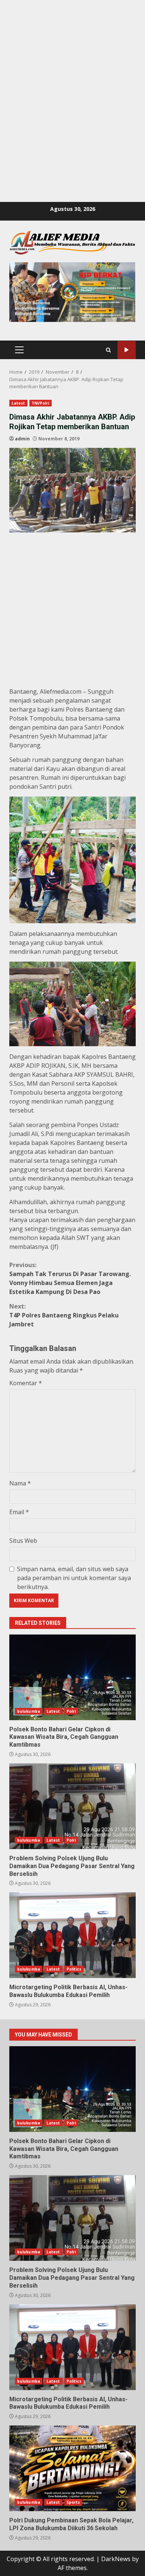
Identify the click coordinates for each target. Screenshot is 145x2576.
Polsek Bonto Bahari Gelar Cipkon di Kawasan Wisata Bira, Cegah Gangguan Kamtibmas (72, 1677)
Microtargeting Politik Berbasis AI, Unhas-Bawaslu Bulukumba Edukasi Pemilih (72, 1935)
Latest (18, 403)
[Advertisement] (72, 73)
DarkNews (116, 2559)
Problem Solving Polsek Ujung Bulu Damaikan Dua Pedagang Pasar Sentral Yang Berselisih (72, 1806)
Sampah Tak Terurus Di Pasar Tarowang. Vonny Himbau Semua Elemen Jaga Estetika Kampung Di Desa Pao (70, 1278)
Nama (20, 1483)
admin (22, 439)
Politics (74, 1969)
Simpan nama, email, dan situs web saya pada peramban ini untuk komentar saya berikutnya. (74, 1578)
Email (19, 1512)
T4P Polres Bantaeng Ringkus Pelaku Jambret (64, 1315)
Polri (71, 1711)
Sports (73, 2502)
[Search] (108, 350)
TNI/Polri (41, 403)
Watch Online (127, 350)
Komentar (26, 1383)
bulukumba (29, 1711)
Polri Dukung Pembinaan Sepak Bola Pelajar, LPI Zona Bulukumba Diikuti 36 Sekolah (72, 2468)
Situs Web (23, 1541)
